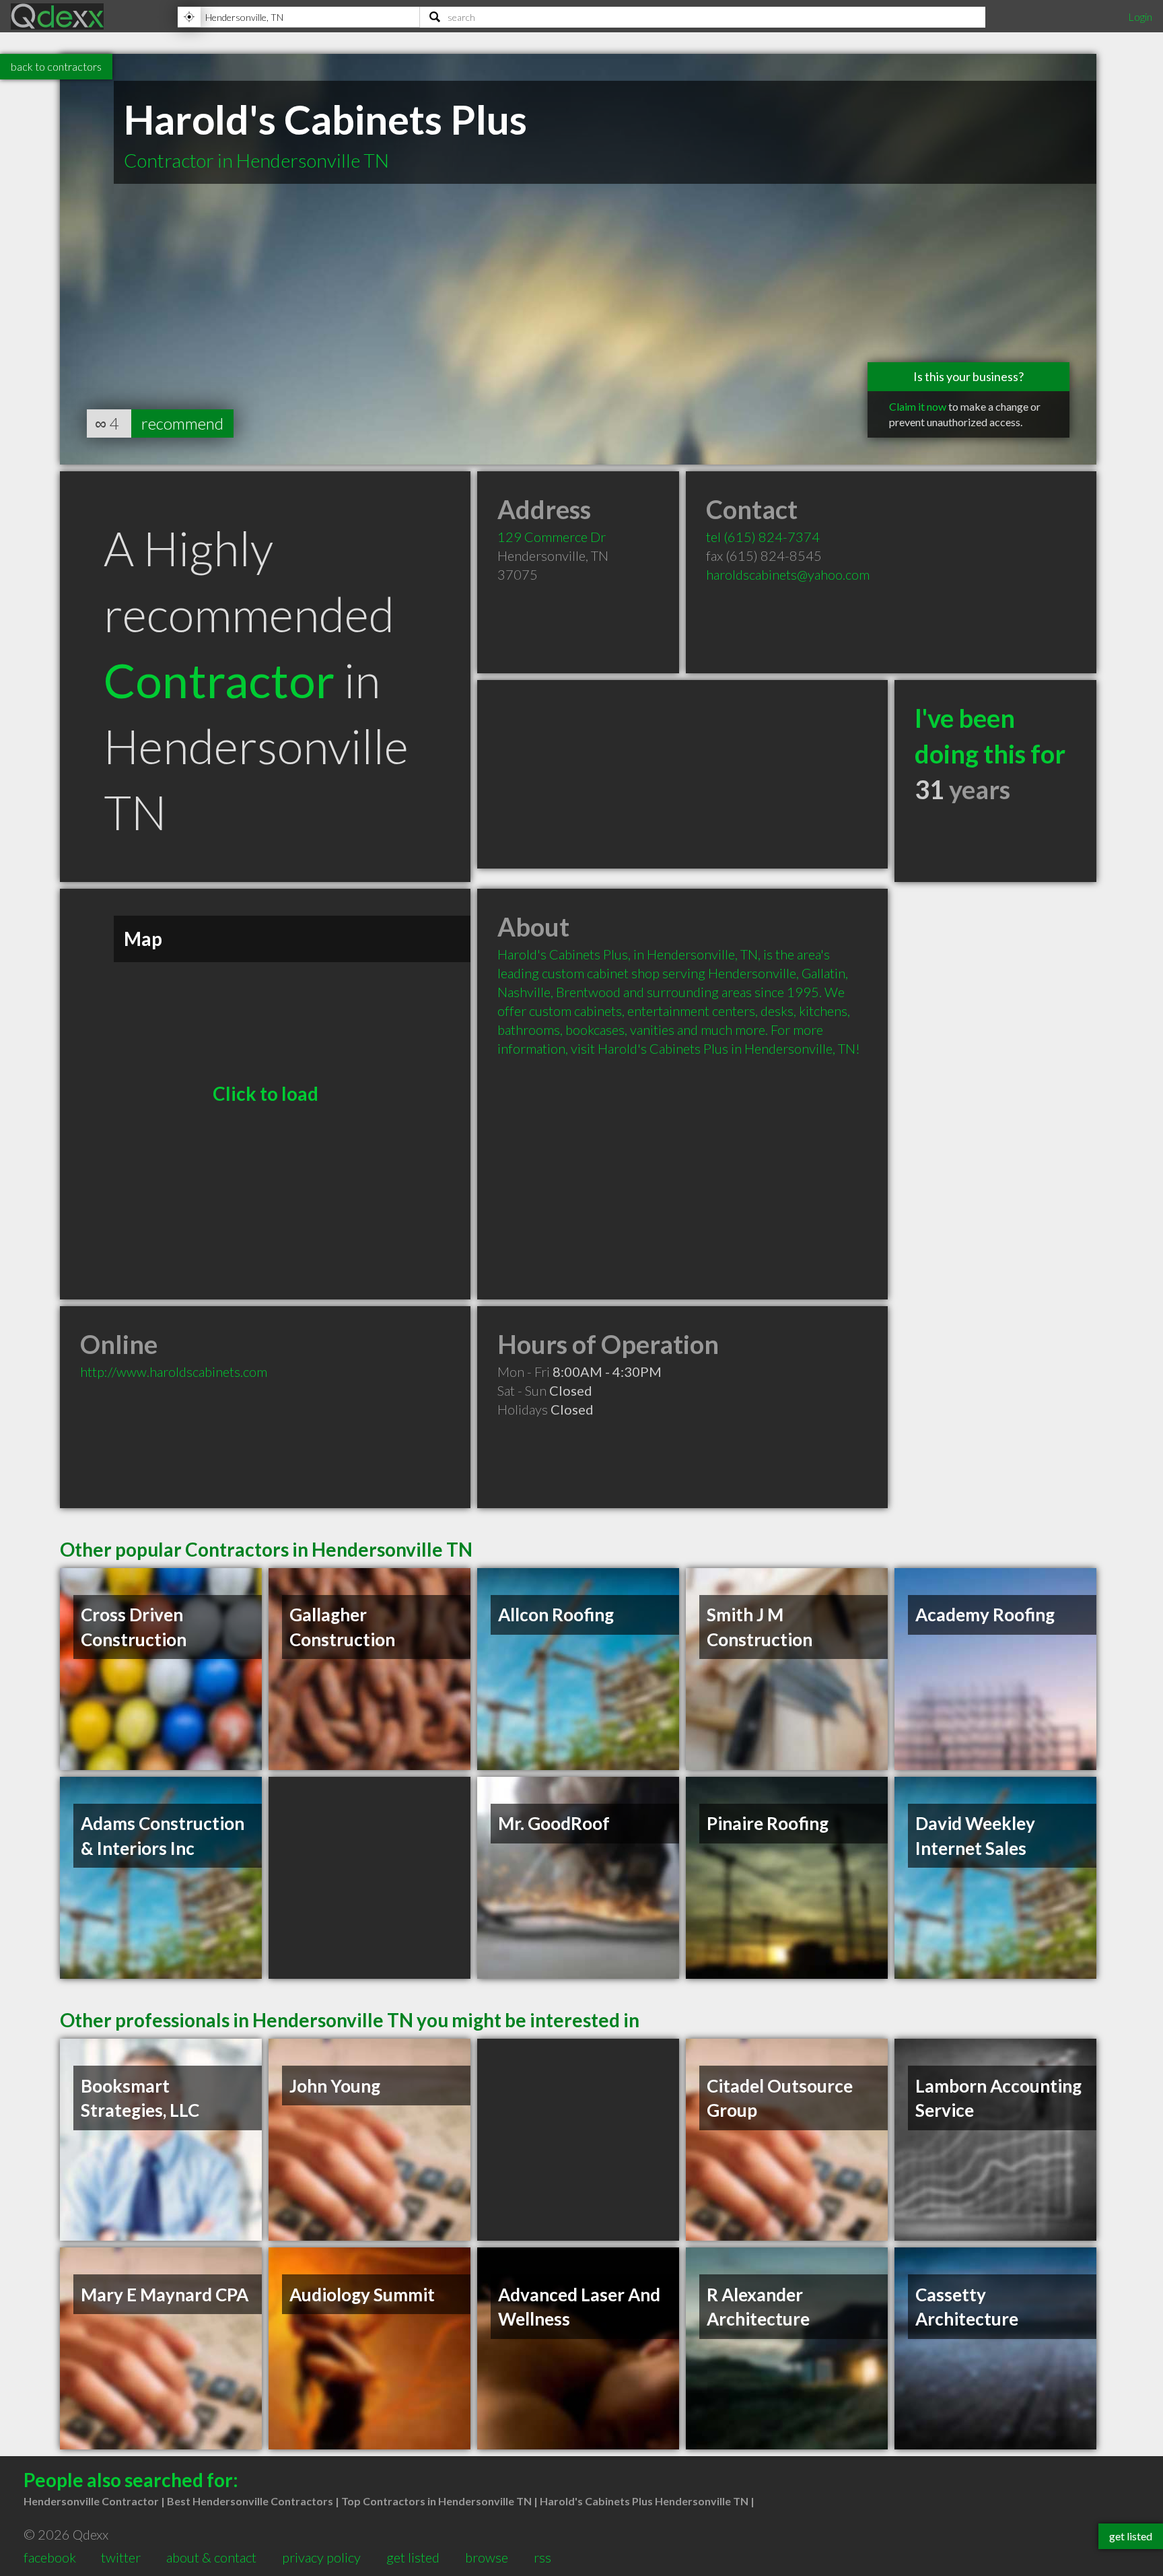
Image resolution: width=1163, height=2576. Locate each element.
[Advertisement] (682, 774)
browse (487, 2557)
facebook (50, 2557)
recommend (182, 423)
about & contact (211, 2557)
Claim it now (918, 406)
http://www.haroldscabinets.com (174, 1371)
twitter (121, 2557)
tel (763, 537)
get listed (413, 2557)
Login (1140, 16)
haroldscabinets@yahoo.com (788, 574)
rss (542, 2557)
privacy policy (321, 2557)
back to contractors (56, 66)
